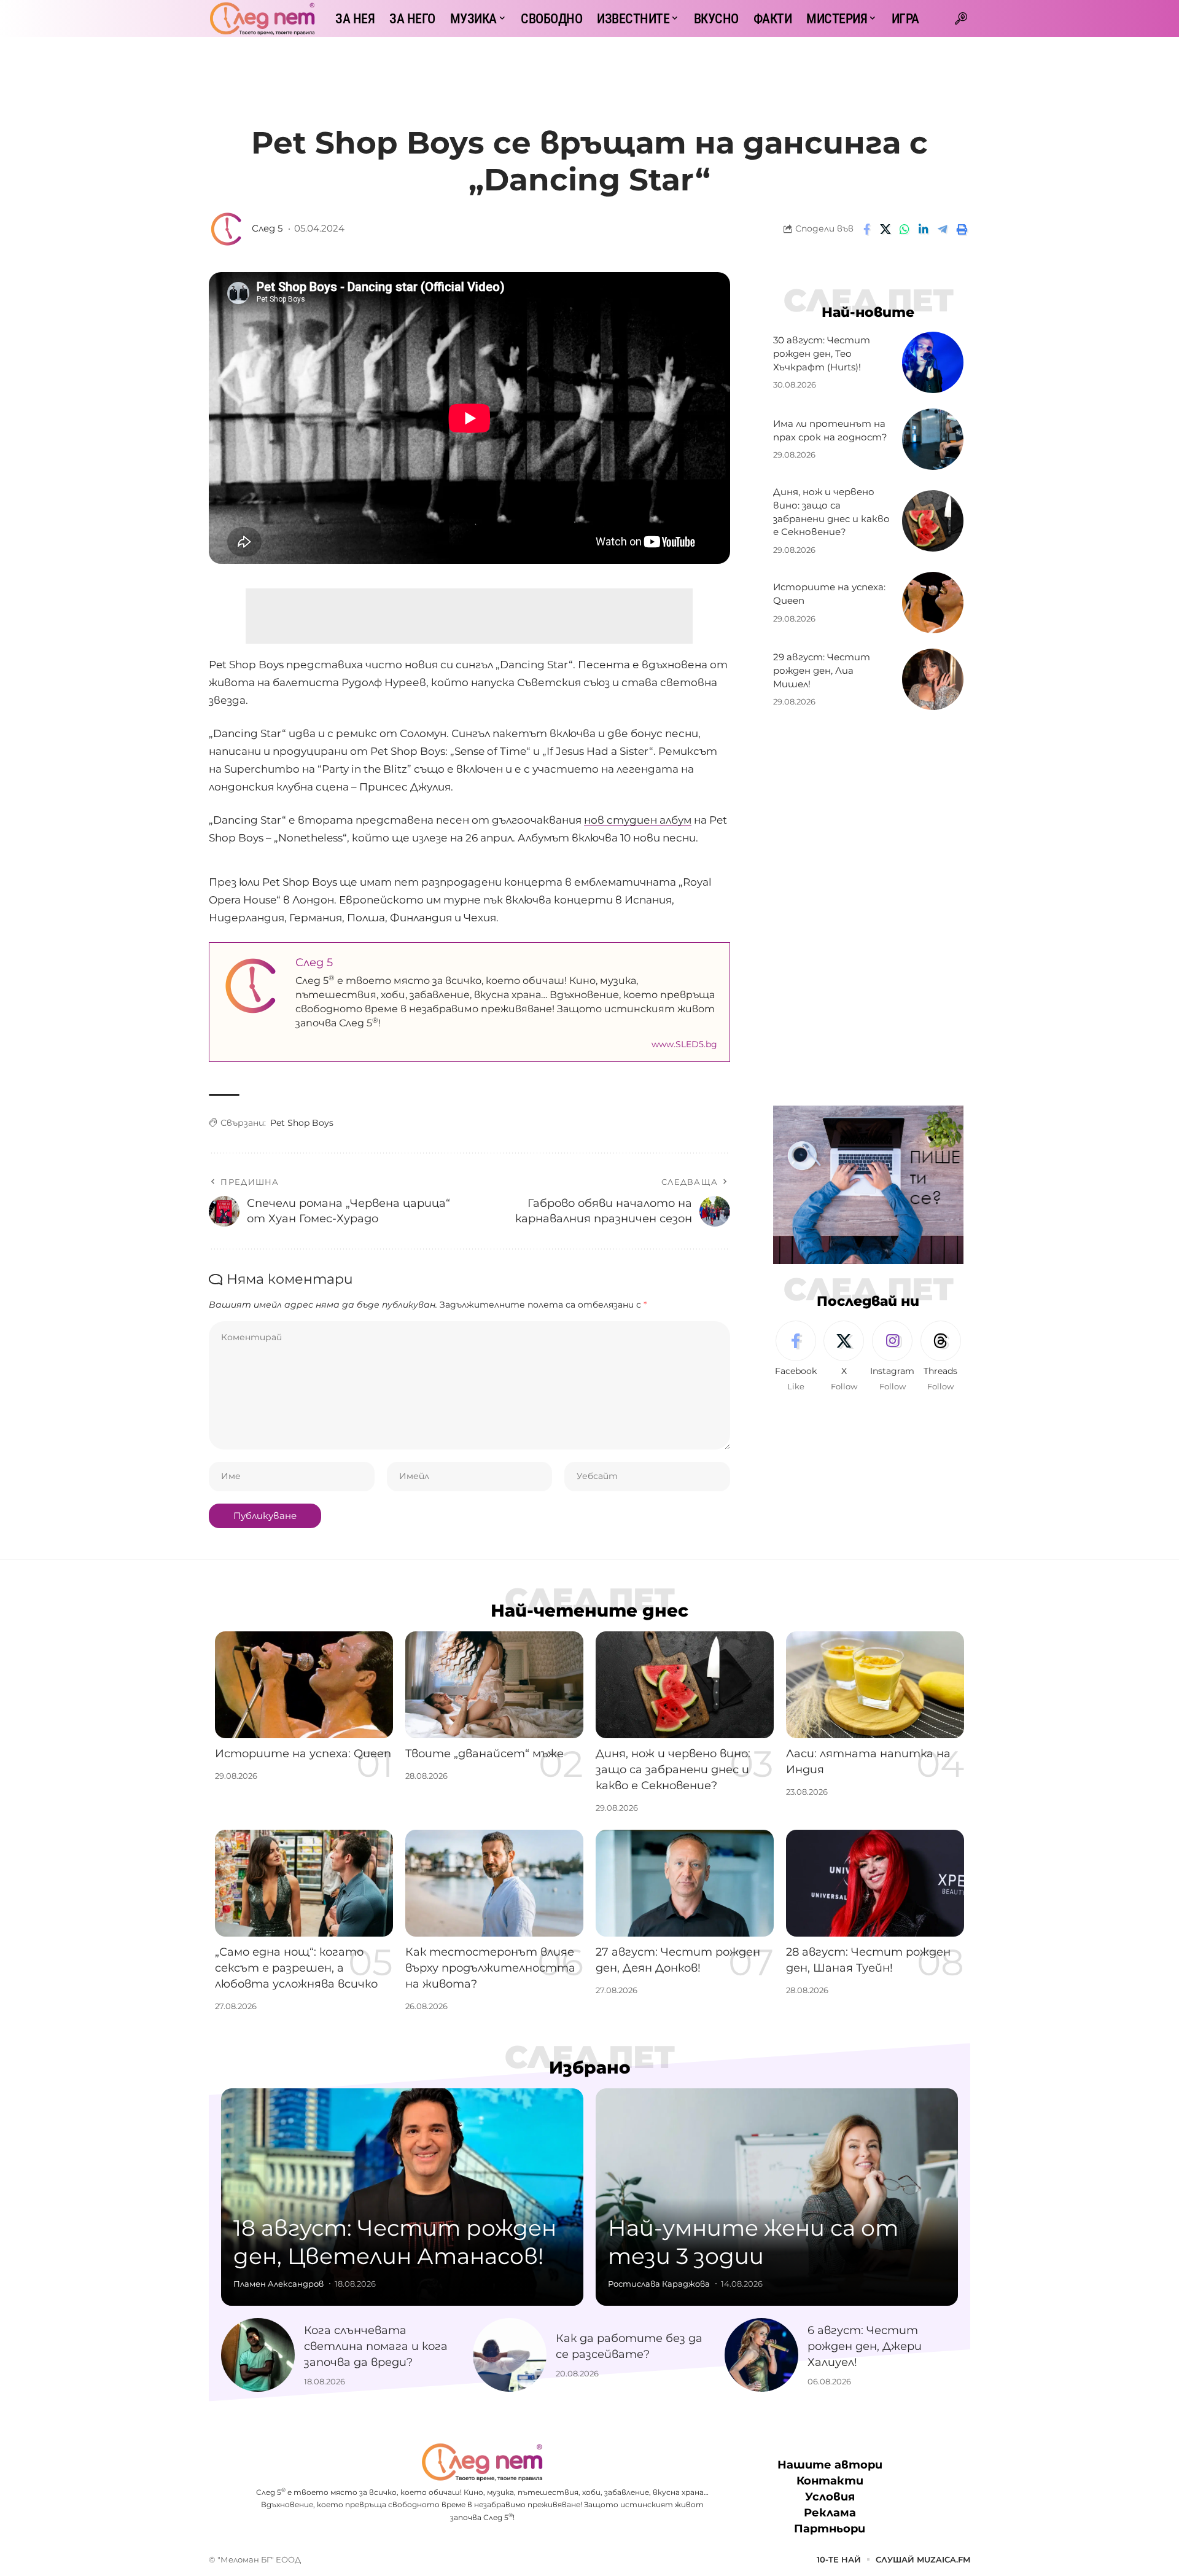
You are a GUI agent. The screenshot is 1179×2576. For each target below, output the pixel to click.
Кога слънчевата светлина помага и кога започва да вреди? (376, 2346)
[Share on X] (885, 229)
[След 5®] (262, 18)
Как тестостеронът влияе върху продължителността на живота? (490, 1968)
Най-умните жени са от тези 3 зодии (753, 2242)
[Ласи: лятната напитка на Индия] (875, 1685)
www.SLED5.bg (684, 1044)
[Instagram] (892, 1357)
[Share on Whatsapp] (905, 229)
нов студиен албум (638, 820)
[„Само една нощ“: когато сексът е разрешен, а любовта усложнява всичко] (304, 1883)
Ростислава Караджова (659, 2284)
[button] (961, 18)
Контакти (830, 2481)
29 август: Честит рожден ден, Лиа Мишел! (822, 670)
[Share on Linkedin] (924, 229)
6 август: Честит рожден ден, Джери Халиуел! (865, 2346)
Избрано (590, 2067)
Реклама (830, 2513)
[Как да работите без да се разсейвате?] (510, 2355)
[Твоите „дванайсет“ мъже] (494, 1685)
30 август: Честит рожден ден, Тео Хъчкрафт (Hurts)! (822, 353)
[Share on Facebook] (866, 229)
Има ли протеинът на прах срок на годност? (830, 430)
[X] (844, 1357)
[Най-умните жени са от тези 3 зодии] (777, 2197)
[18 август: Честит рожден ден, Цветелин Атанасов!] (402, 2197)
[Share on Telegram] (943, 229)
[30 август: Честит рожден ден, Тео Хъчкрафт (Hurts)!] (933, 362)
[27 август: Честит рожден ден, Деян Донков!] (685, 1883)
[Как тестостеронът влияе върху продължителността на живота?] (494, 1883)
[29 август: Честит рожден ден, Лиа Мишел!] (933, 679)
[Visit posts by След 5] (227, 229)
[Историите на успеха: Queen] (933, 603)
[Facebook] (796, 1357)
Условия (830, 2497)
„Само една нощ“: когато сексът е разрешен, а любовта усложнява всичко (296, 1968)
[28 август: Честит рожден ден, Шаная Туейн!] (875, 1883)
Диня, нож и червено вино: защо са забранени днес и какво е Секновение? (673, 1770)
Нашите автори (830, 2465)
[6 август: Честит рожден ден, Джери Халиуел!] (761, 2355)
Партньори (830, 2529)
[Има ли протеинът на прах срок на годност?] (933, 439)
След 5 (267, 228)
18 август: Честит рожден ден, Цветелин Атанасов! (395, 2242)
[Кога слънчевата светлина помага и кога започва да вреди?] (258, 2355)
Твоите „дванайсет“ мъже (484, 1754)
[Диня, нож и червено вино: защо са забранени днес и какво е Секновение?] (933, 521)
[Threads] (941, 1357)
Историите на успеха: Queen (303, 1754)
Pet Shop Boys (302, 1123)
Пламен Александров (278, 2284)
